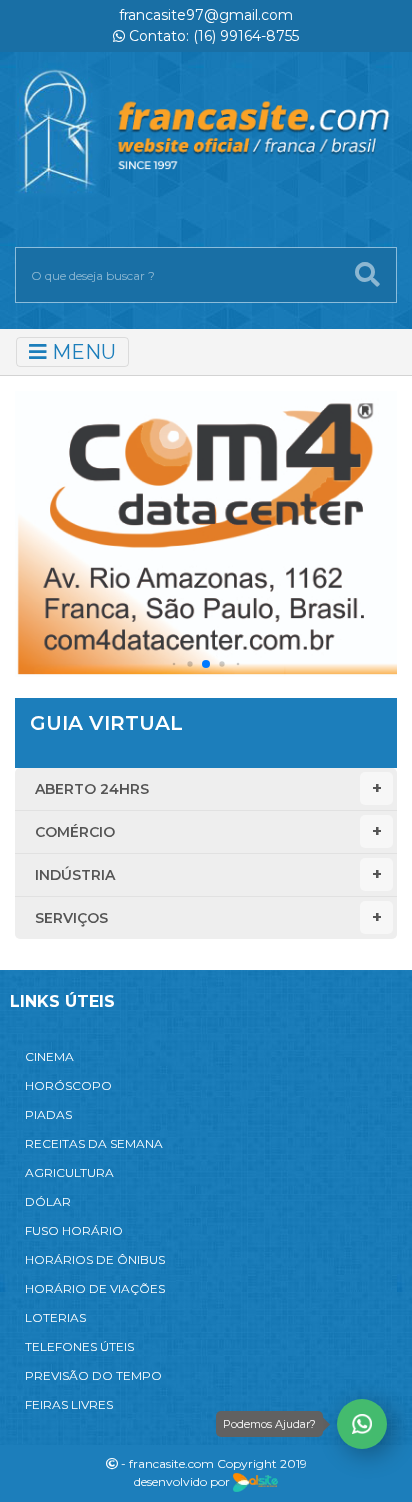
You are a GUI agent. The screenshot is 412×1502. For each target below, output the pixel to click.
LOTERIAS (55, 1317)
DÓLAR (48, 1201)
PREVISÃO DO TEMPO (93, 1375)
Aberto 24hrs (92, 789)
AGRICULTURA (69, 1172)
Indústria (75, 875)
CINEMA (49, 1056)
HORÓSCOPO (68, 1085)
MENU (81, 352)
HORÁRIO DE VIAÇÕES (95, 1288)
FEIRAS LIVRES (69, 1404)
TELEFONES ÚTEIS (79, 1346)
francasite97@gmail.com (206, 15)
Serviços (71, 918)
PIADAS (48, 1114)
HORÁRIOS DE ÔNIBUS (95, 1259)
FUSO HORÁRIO (74, 1230)
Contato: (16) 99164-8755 (212, 36)
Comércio (75, 832)
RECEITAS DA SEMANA (94, 1143)
